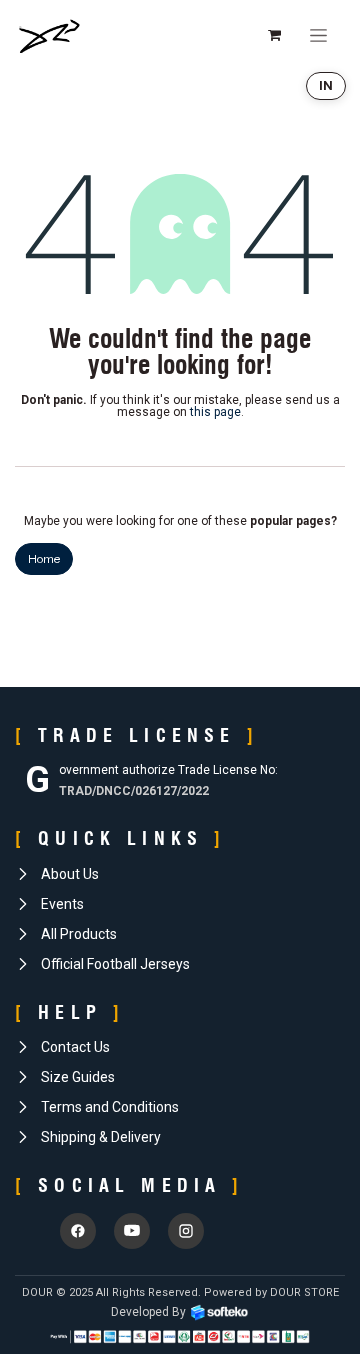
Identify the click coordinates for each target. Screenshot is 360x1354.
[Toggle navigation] (318, 35)
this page (215, 412)
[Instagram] (186, 1231)
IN (326, 85)
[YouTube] (132, 1231)
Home (44, 558)
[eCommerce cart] (274, 35)
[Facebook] (78, 1231)
